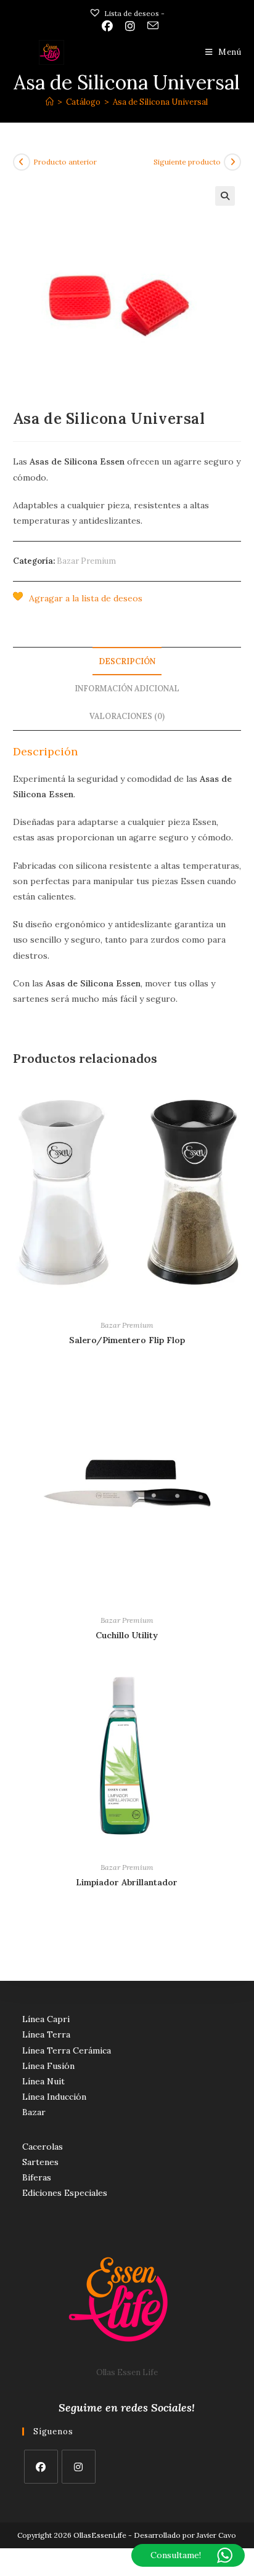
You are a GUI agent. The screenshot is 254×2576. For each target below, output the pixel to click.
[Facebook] (41, 2467)
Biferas (37, 2177)
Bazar (34, 2112)
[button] (225, 196)
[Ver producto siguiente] (232, 162)
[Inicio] (50, 102)
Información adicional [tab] (127, 688)
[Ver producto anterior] (22, 162)
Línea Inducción (54, 2097)
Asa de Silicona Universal (160, 102)
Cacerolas (43, 2147)
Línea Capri (46, 2019)
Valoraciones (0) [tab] (127, 716)
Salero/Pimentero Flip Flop (127, 1340)
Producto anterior (65, 162)
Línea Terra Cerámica (67, 2050)
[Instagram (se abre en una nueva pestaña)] (130, 26)
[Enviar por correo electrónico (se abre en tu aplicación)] (150, 26)
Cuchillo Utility (127, 1635)
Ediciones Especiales (65, 2193)
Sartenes (40, 2162)
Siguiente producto (187, 162)
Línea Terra (46, 2034)
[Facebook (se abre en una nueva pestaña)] (107, 26)
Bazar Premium (86, 561)
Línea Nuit (43, 2081)
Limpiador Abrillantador (127, 1882)
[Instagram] (79, 2467)
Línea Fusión (48, 2066)
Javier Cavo (216, 2535)
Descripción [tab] (127, 661)
